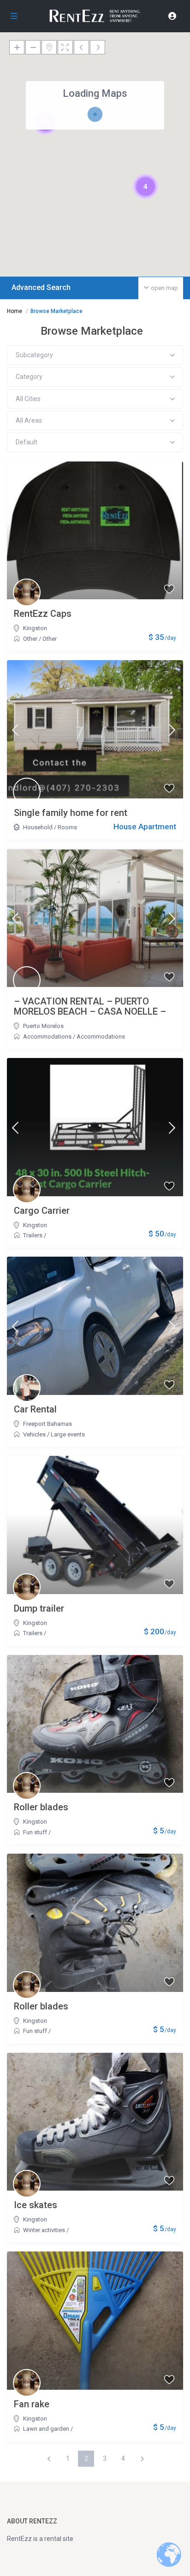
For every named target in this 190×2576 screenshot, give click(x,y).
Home (15, 311)
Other (30, 639)
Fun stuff (35, 1832)
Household (38, 827)
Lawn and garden (46, 2429)
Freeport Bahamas (47, 1424)
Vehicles (34, 1434)
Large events (68, 1434)
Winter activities (44, 2230)
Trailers (33, 1235)
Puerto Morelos (43, 1026)
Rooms (67, 827)
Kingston (35, 628)
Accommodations (47, 1037)
